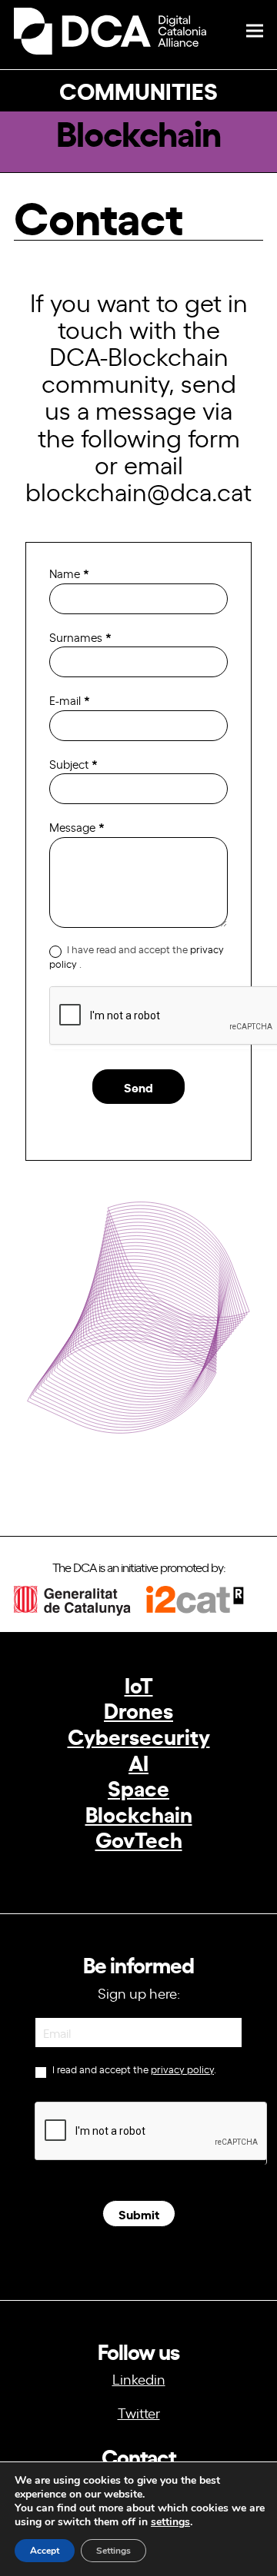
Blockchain (139, 1813)
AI (138, 1762)
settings (170, 2522)
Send (138, 1087)
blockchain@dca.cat (138, 490)
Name (69, 573)
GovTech (139, 1838)
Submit (139, 2214)
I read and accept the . (133, 2069)
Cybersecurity (139, 1735)
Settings (113, 2551)
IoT (139, 1684)
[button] (255, 31)
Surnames (80, 637)
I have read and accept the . (137, 957)
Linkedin (139, 2378)
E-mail (70, 700)
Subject (73, 764)
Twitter (139, 2412)
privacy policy (182, 2069)
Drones (138, 1709)
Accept (45, 2551)
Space (138, 1787)
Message (77, 827)
